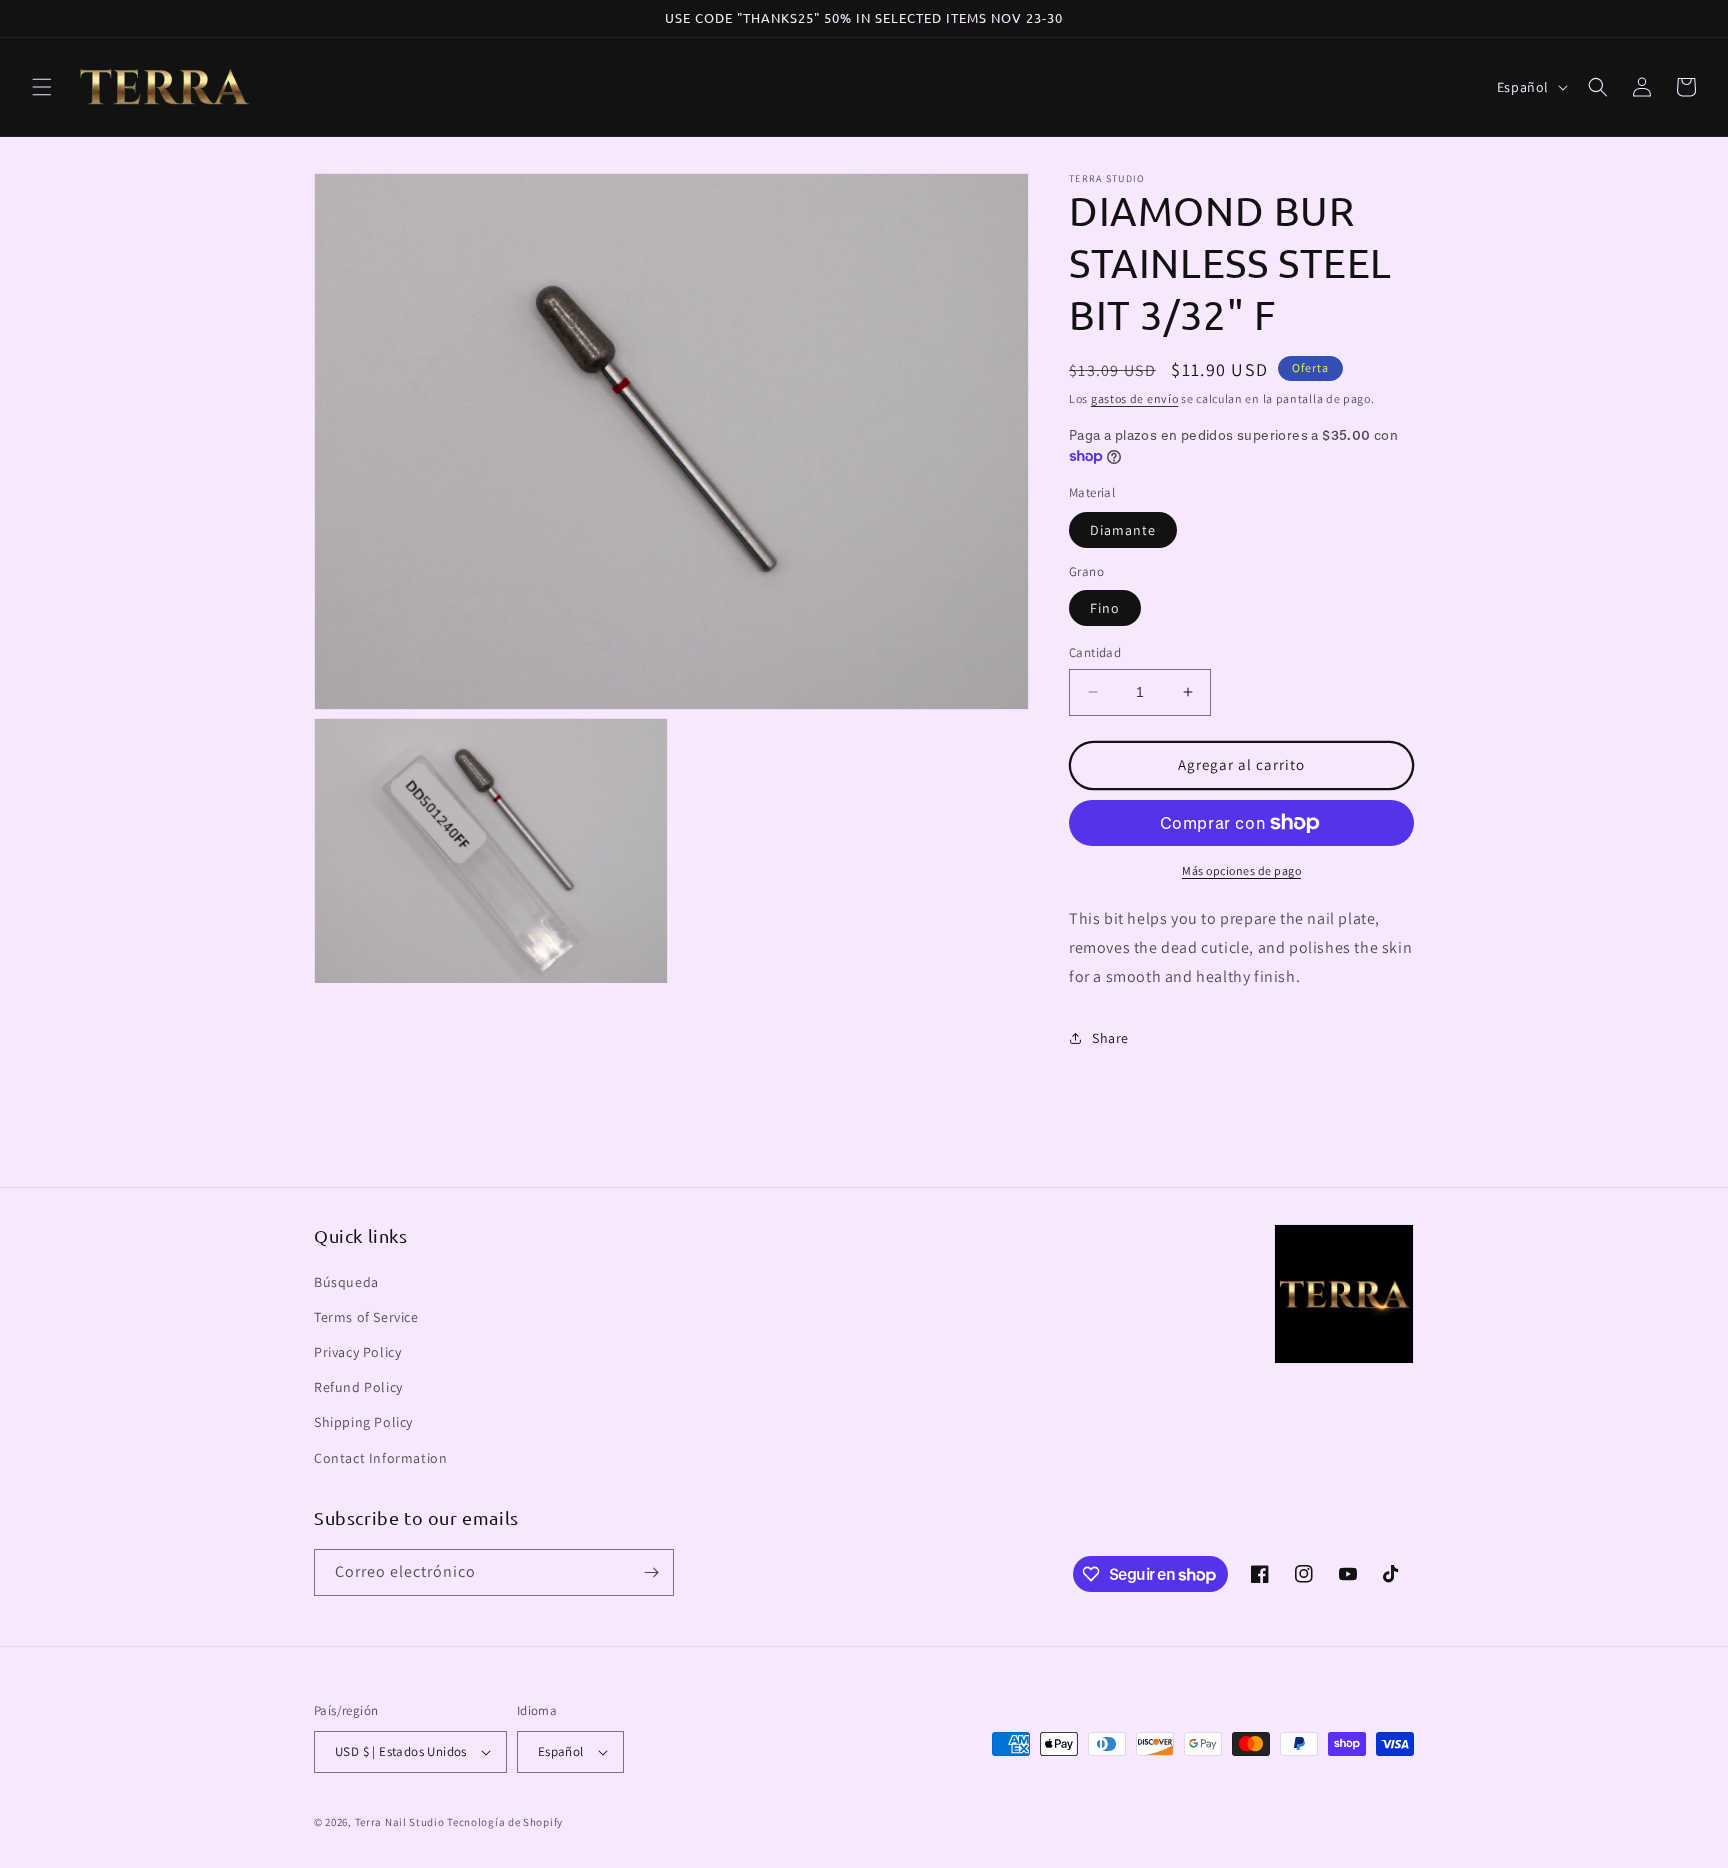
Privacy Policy (357, 1352)
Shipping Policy (363, 1422)
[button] (42, 87)
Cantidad (1095, 652)
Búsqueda (346, 1282)
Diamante (1123, 530)
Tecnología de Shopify (505, 1822)
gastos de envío (1135, 398)
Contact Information (380, 1458)
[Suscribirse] (651, 1572)
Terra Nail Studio (400, 1822)
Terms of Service (366, 1317)
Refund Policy (358, 1387)
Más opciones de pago (1241, 870)
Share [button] (1110, 1038)
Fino (1105, 608)
